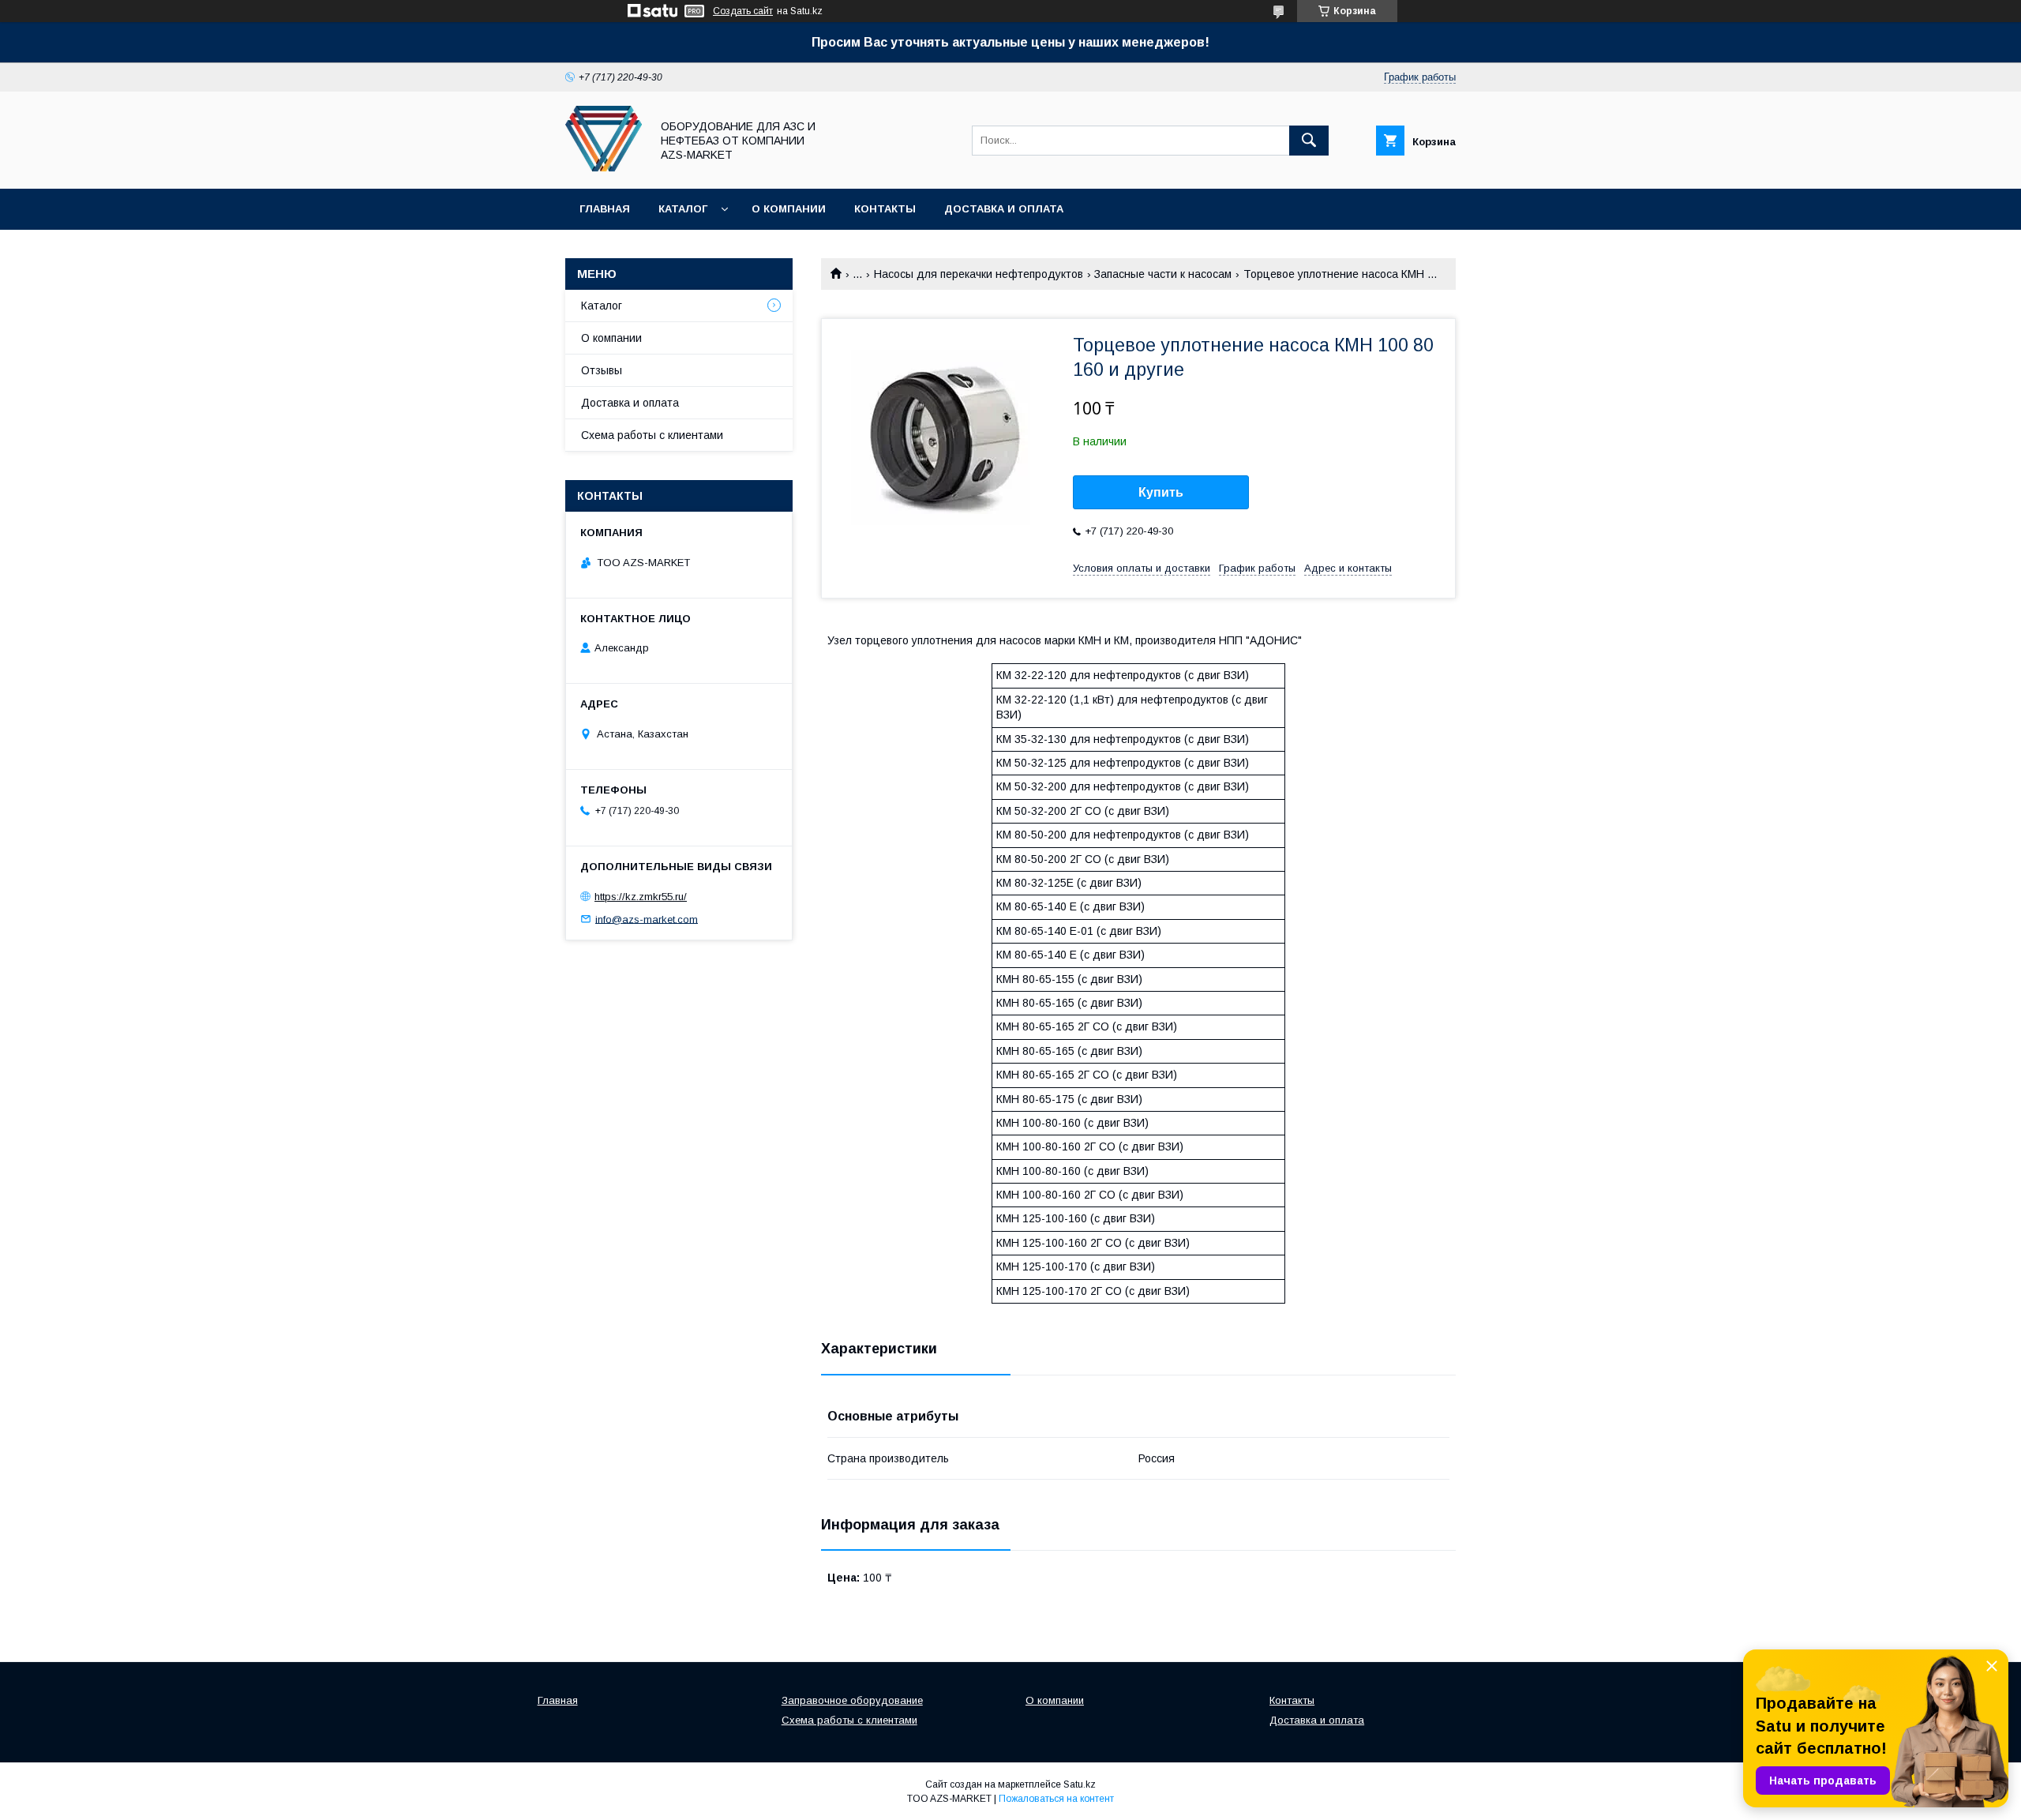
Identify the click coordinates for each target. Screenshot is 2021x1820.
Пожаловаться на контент (1056, 1799)
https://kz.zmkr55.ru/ (641, 897)
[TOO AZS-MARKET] (604, 168)
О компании (789, 209)
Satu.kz (1080, 1784)
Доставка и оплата (1004, 209)
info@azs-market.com (647, 919)
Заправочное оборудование (852, 1700)
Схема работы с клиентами (652, 435)
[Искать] (1309, 141)
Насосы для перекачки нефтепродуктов (979, 274)
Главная (605, 209)
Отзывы (602, 370)
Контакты (885, 209)
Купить (1161, 492)
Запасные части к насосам (1163, 274)
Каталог (683, 209)
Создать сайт (743, 11)
